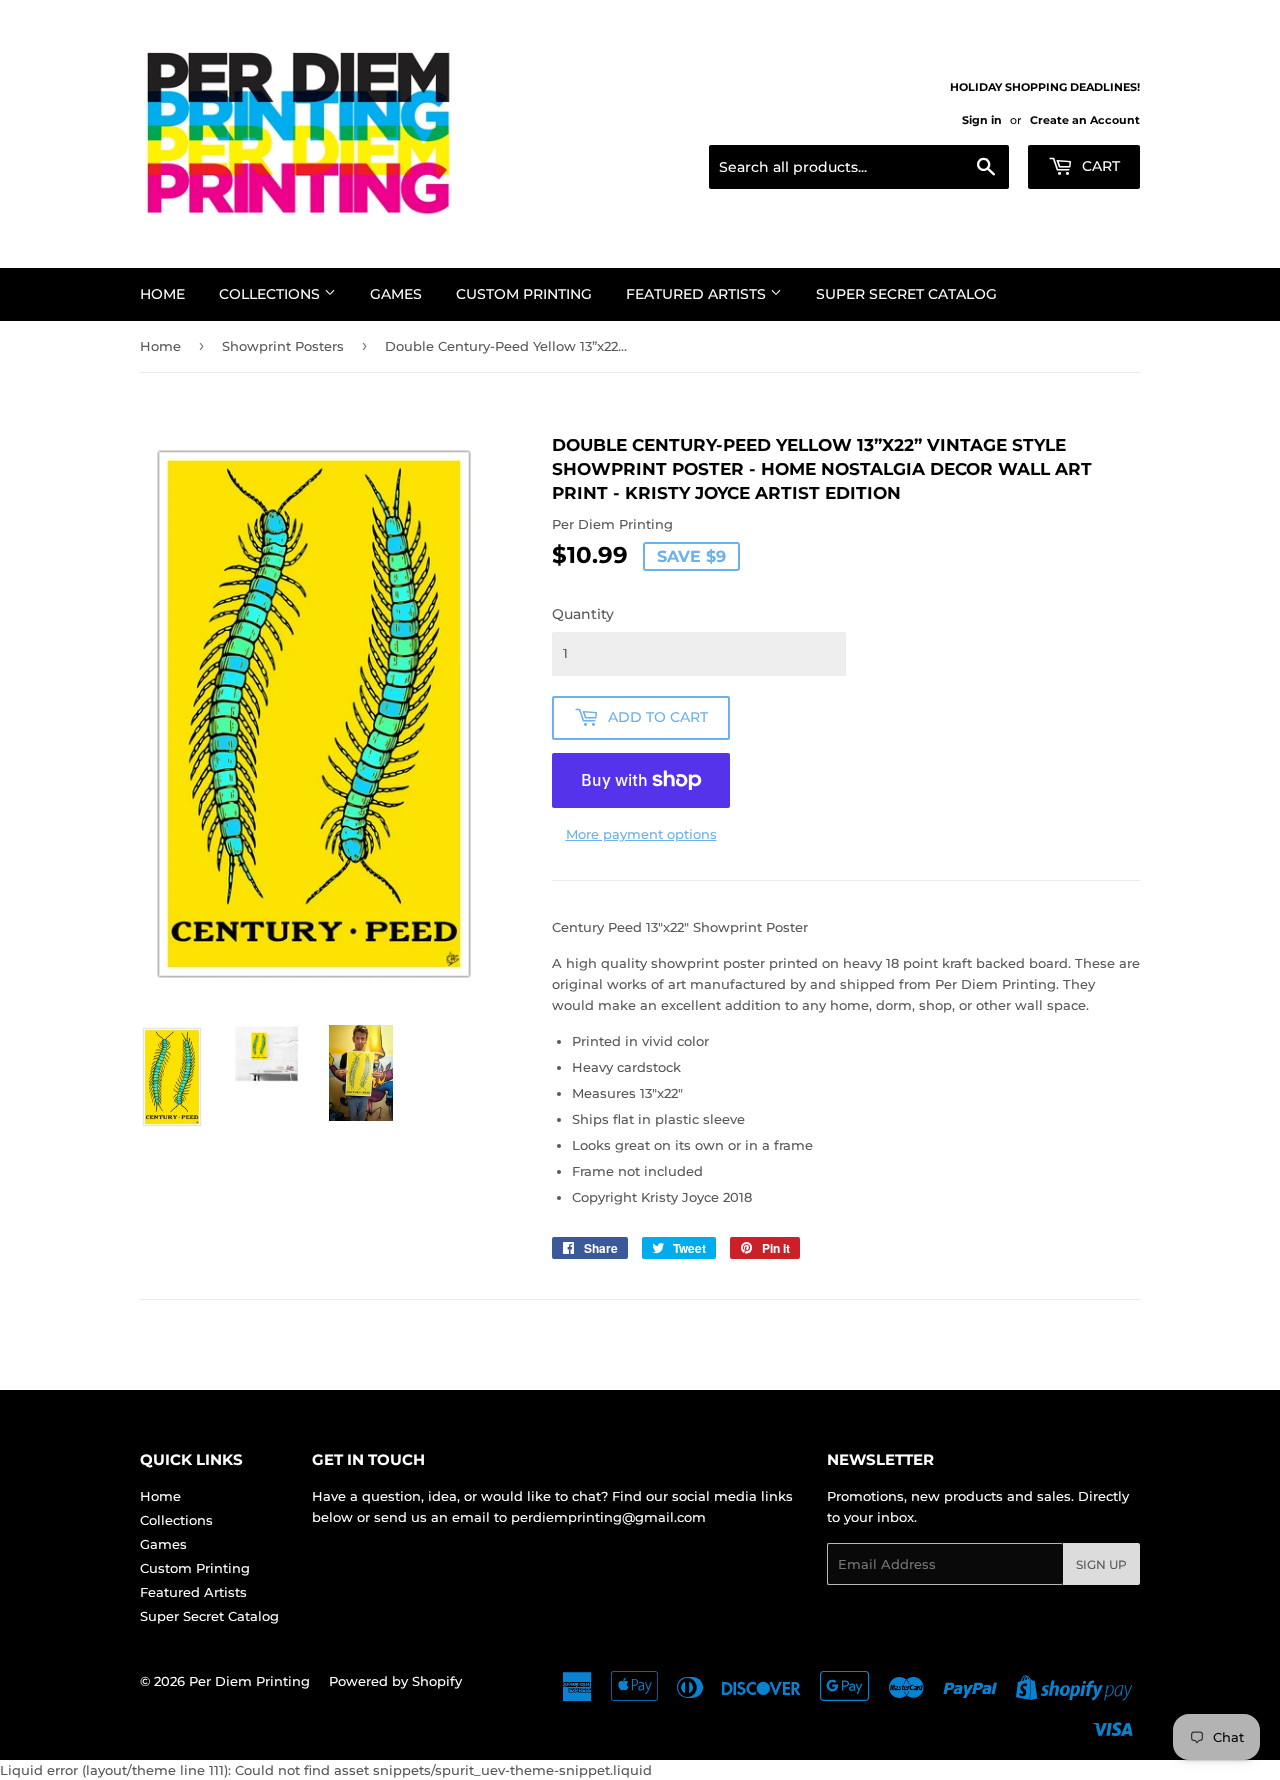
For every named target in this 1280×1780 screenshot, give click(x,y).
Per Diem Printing (249, 1681)
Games (396, 294)
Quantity (583, 614)
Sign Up (1101, 1564)
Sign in (982, 120)
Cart (1099, 166)
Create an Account (1085, 120)
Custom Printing (524, 294)
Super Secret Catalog (906, 294)
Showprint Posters (283, 346)
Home (162, 294)
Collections (271, 294)
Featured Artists (698, 294)
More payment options (641, 834)
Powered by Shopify (395, 1681)
